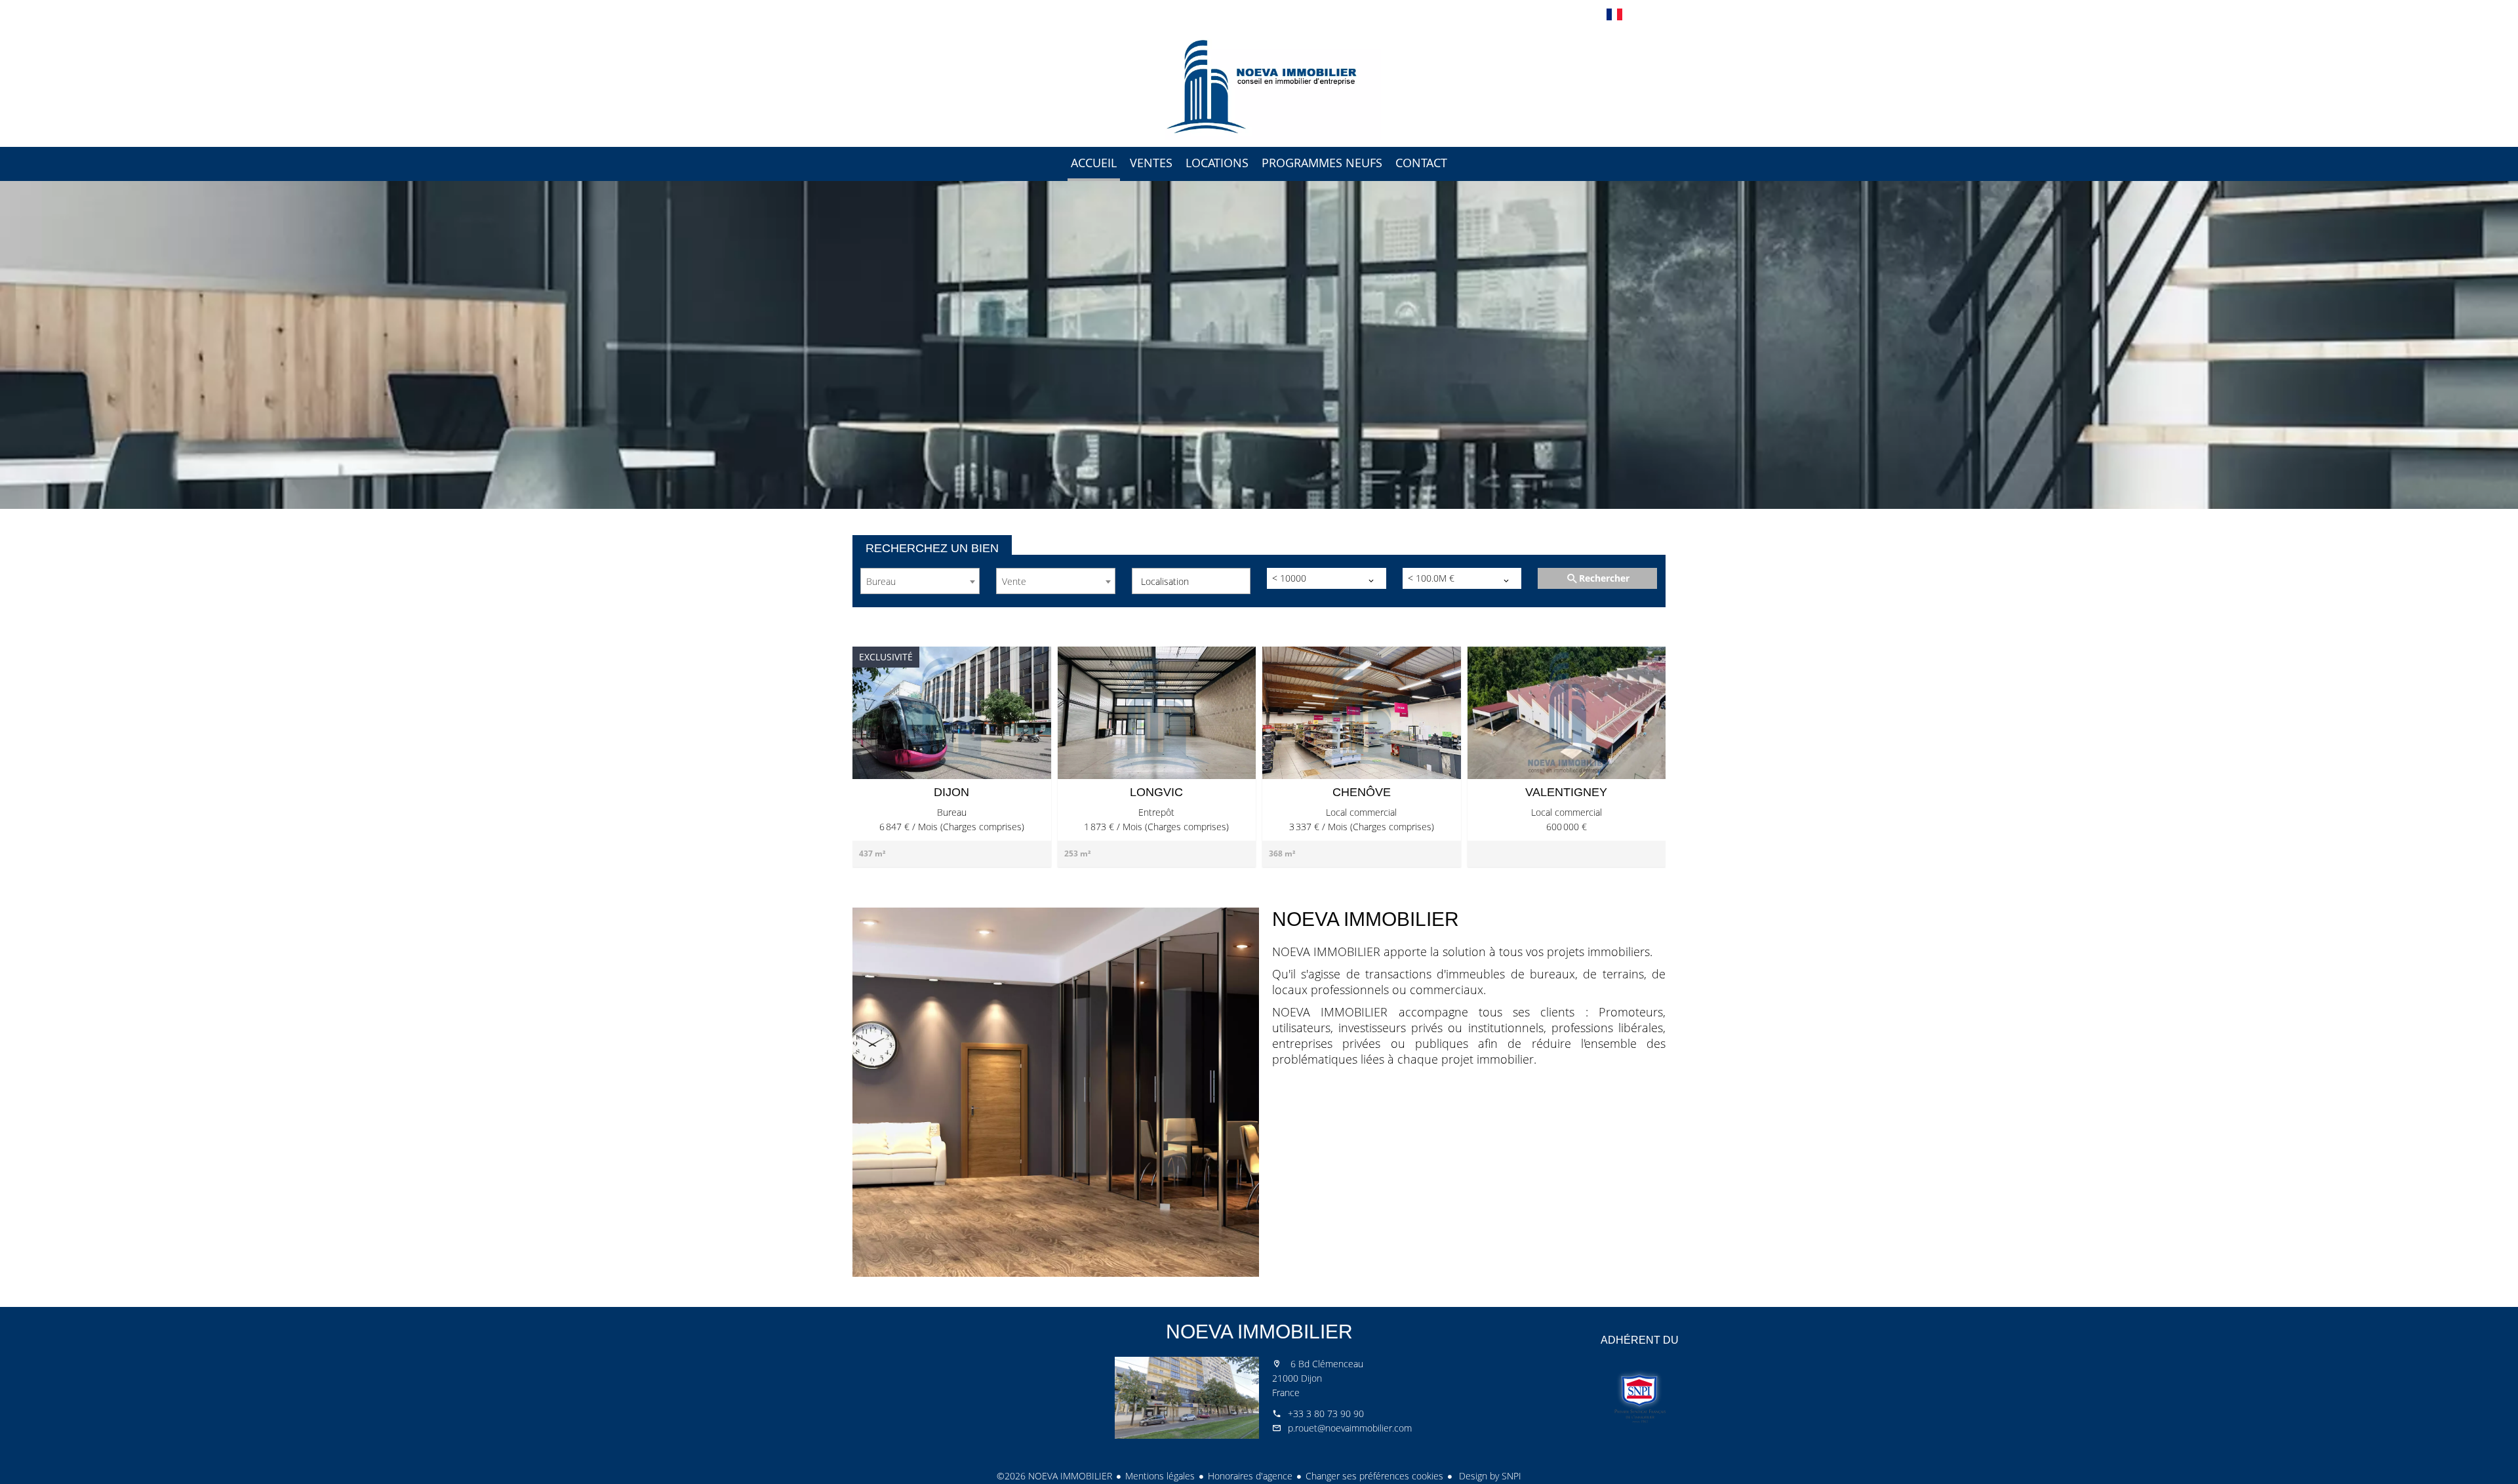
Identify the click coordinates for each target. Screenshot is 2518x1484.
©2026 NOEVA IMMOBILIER (1054, 1476)
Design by (1489, 1476)
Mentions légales (1160, 1476)
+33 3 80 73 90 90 (1326, 1414)
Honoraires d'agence (1250, 1476)
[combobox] (920, 581)
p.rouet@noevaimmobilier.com (1350, 1428)
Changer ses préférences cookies (1374, 1476)
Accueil (1259, 85)
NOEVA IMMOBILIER (1259, 1332)
